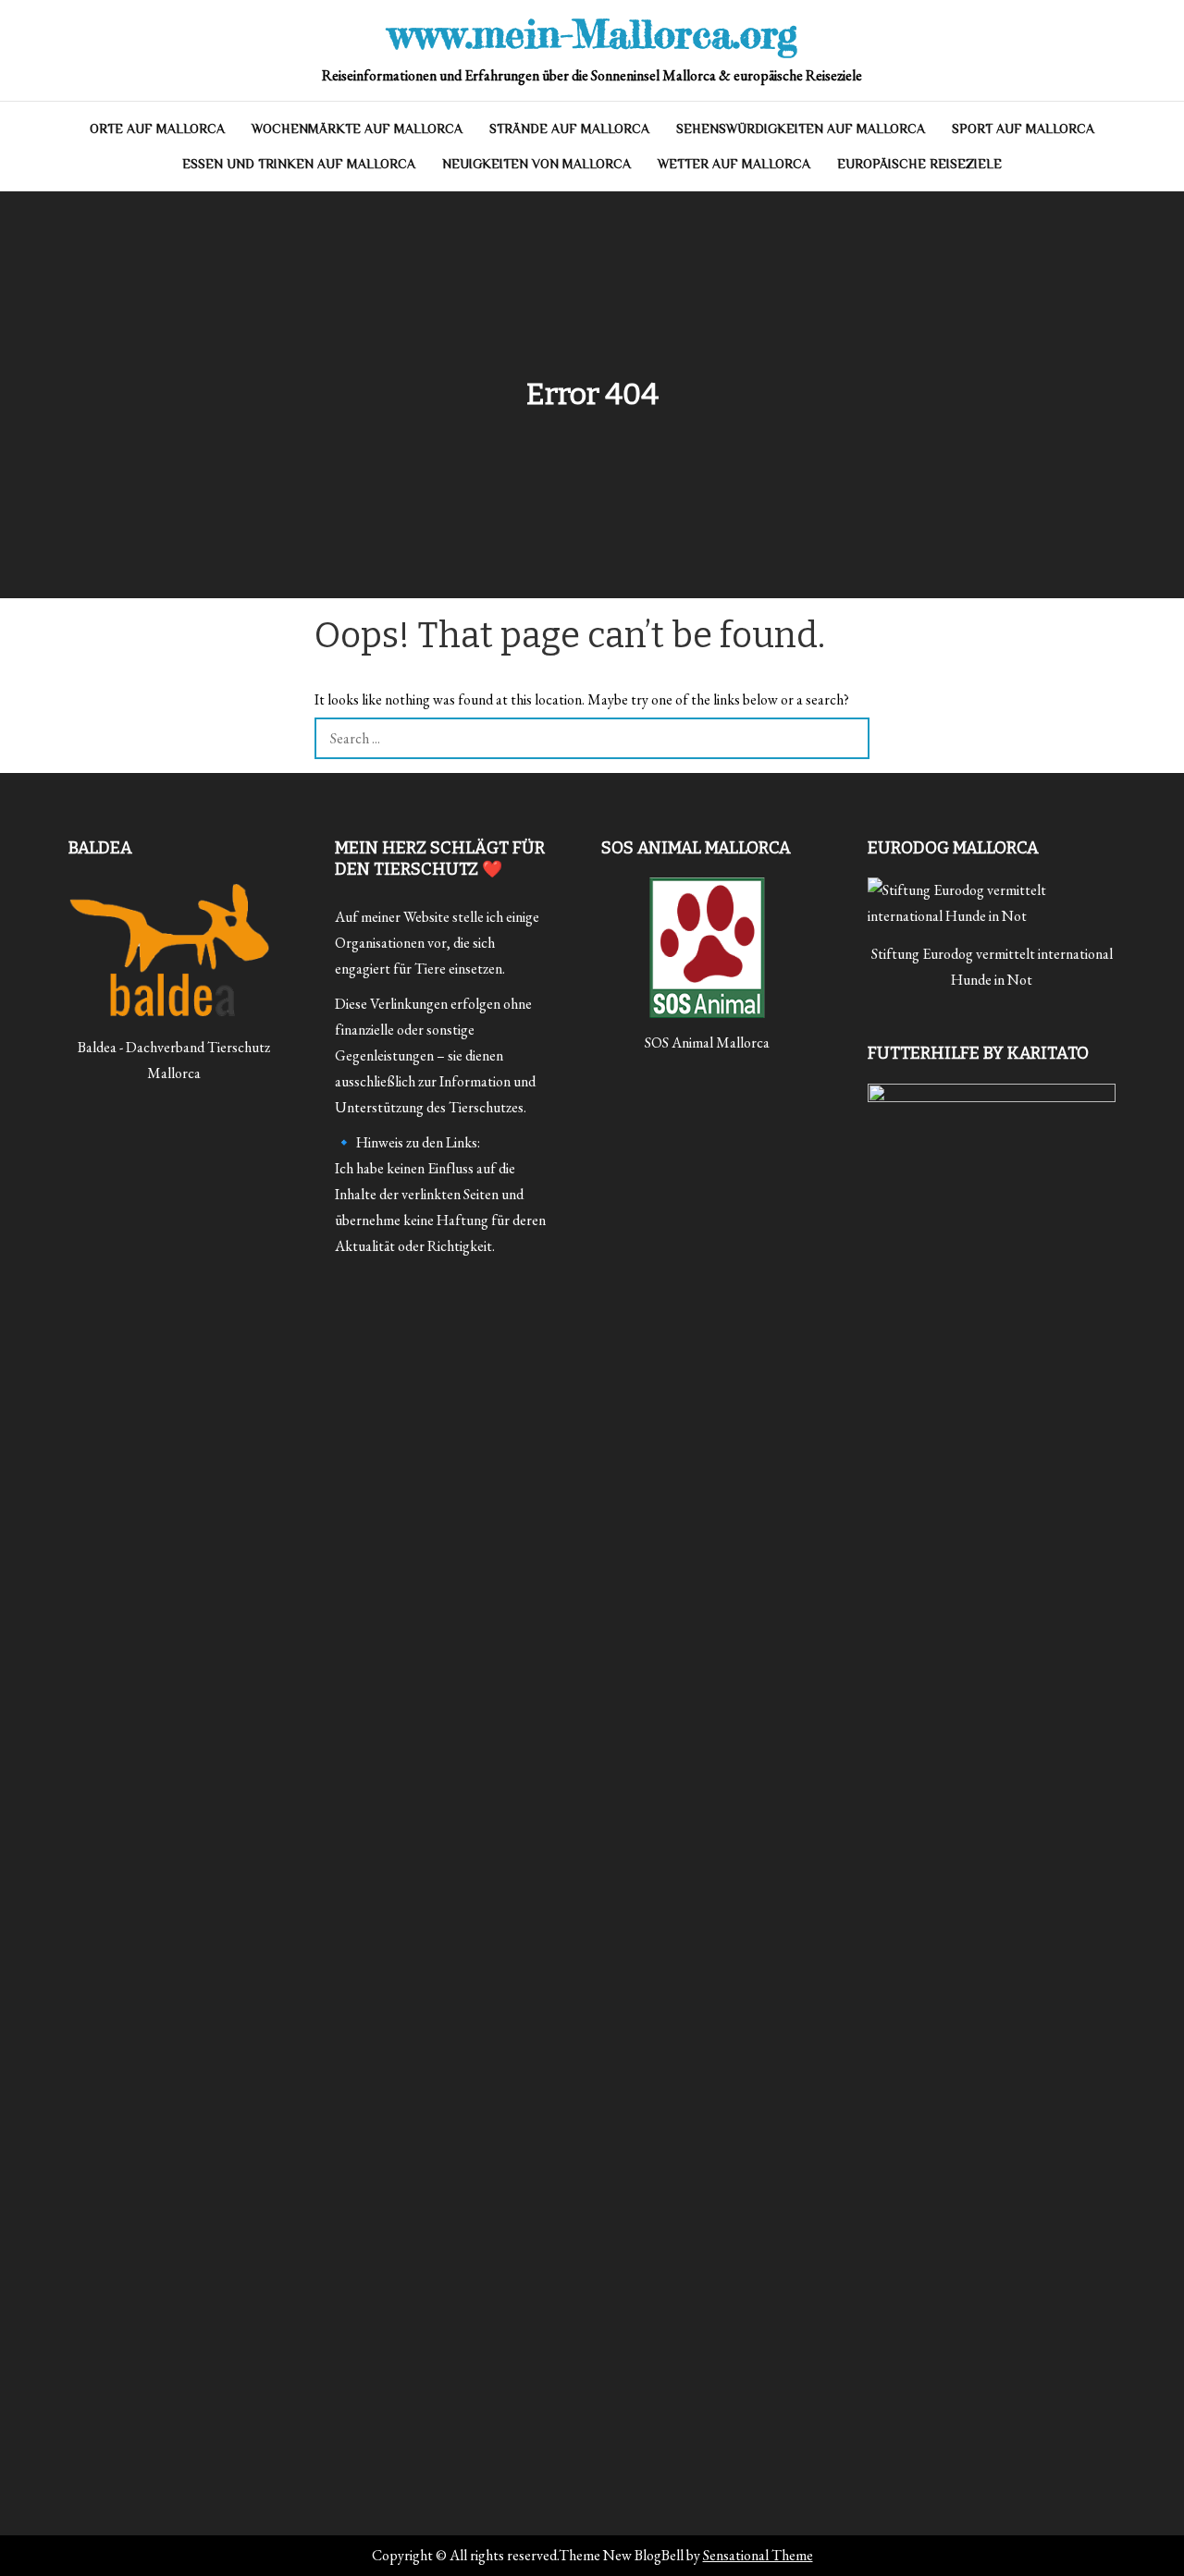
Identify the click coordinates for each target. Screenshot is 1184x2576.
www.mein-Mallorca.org (592, 34)
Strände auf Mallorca (569, 129)
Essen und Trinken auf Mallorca (299, 164)
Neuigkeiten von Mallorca (536, 164)
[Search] (849, 738)
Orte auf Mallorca (157, 129)
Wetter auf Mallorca (734, 164)
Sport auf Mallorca (1023, 129)
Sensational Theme (758, 2555)
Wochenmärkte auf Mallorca (357, 129)
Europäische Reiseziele (919, 164)
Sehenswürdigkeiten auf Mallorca (801, 129)
